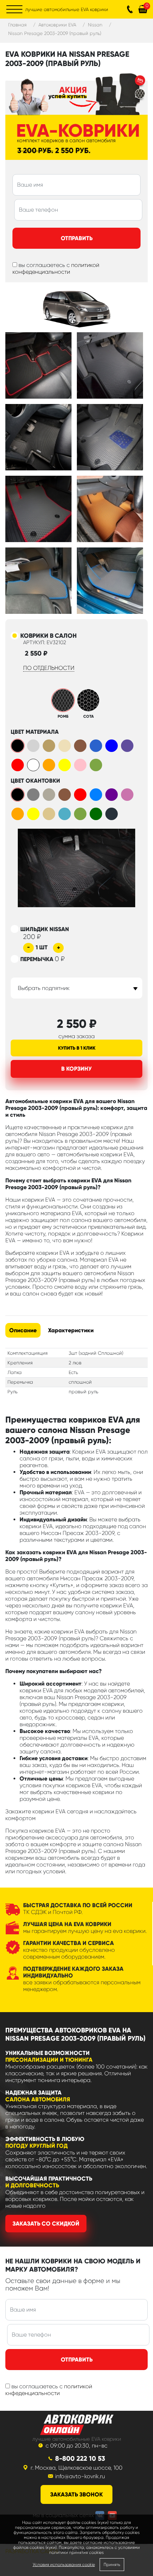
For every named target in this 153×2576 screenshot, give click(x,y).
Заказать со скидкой (46, 2224)
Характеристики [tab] (71, 1330)
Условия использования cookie (64, 2565)
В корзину (76, 1069)
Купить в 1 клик (77, 1048)
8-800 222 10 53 (80, 2458)
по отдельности (49, 668)
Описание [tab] (23, 1330)
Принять (112, 2565)
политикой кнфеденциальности (49, 2390)
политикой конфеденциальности (56, 268)
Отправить (77, 238)
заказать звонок (76, 2494)
